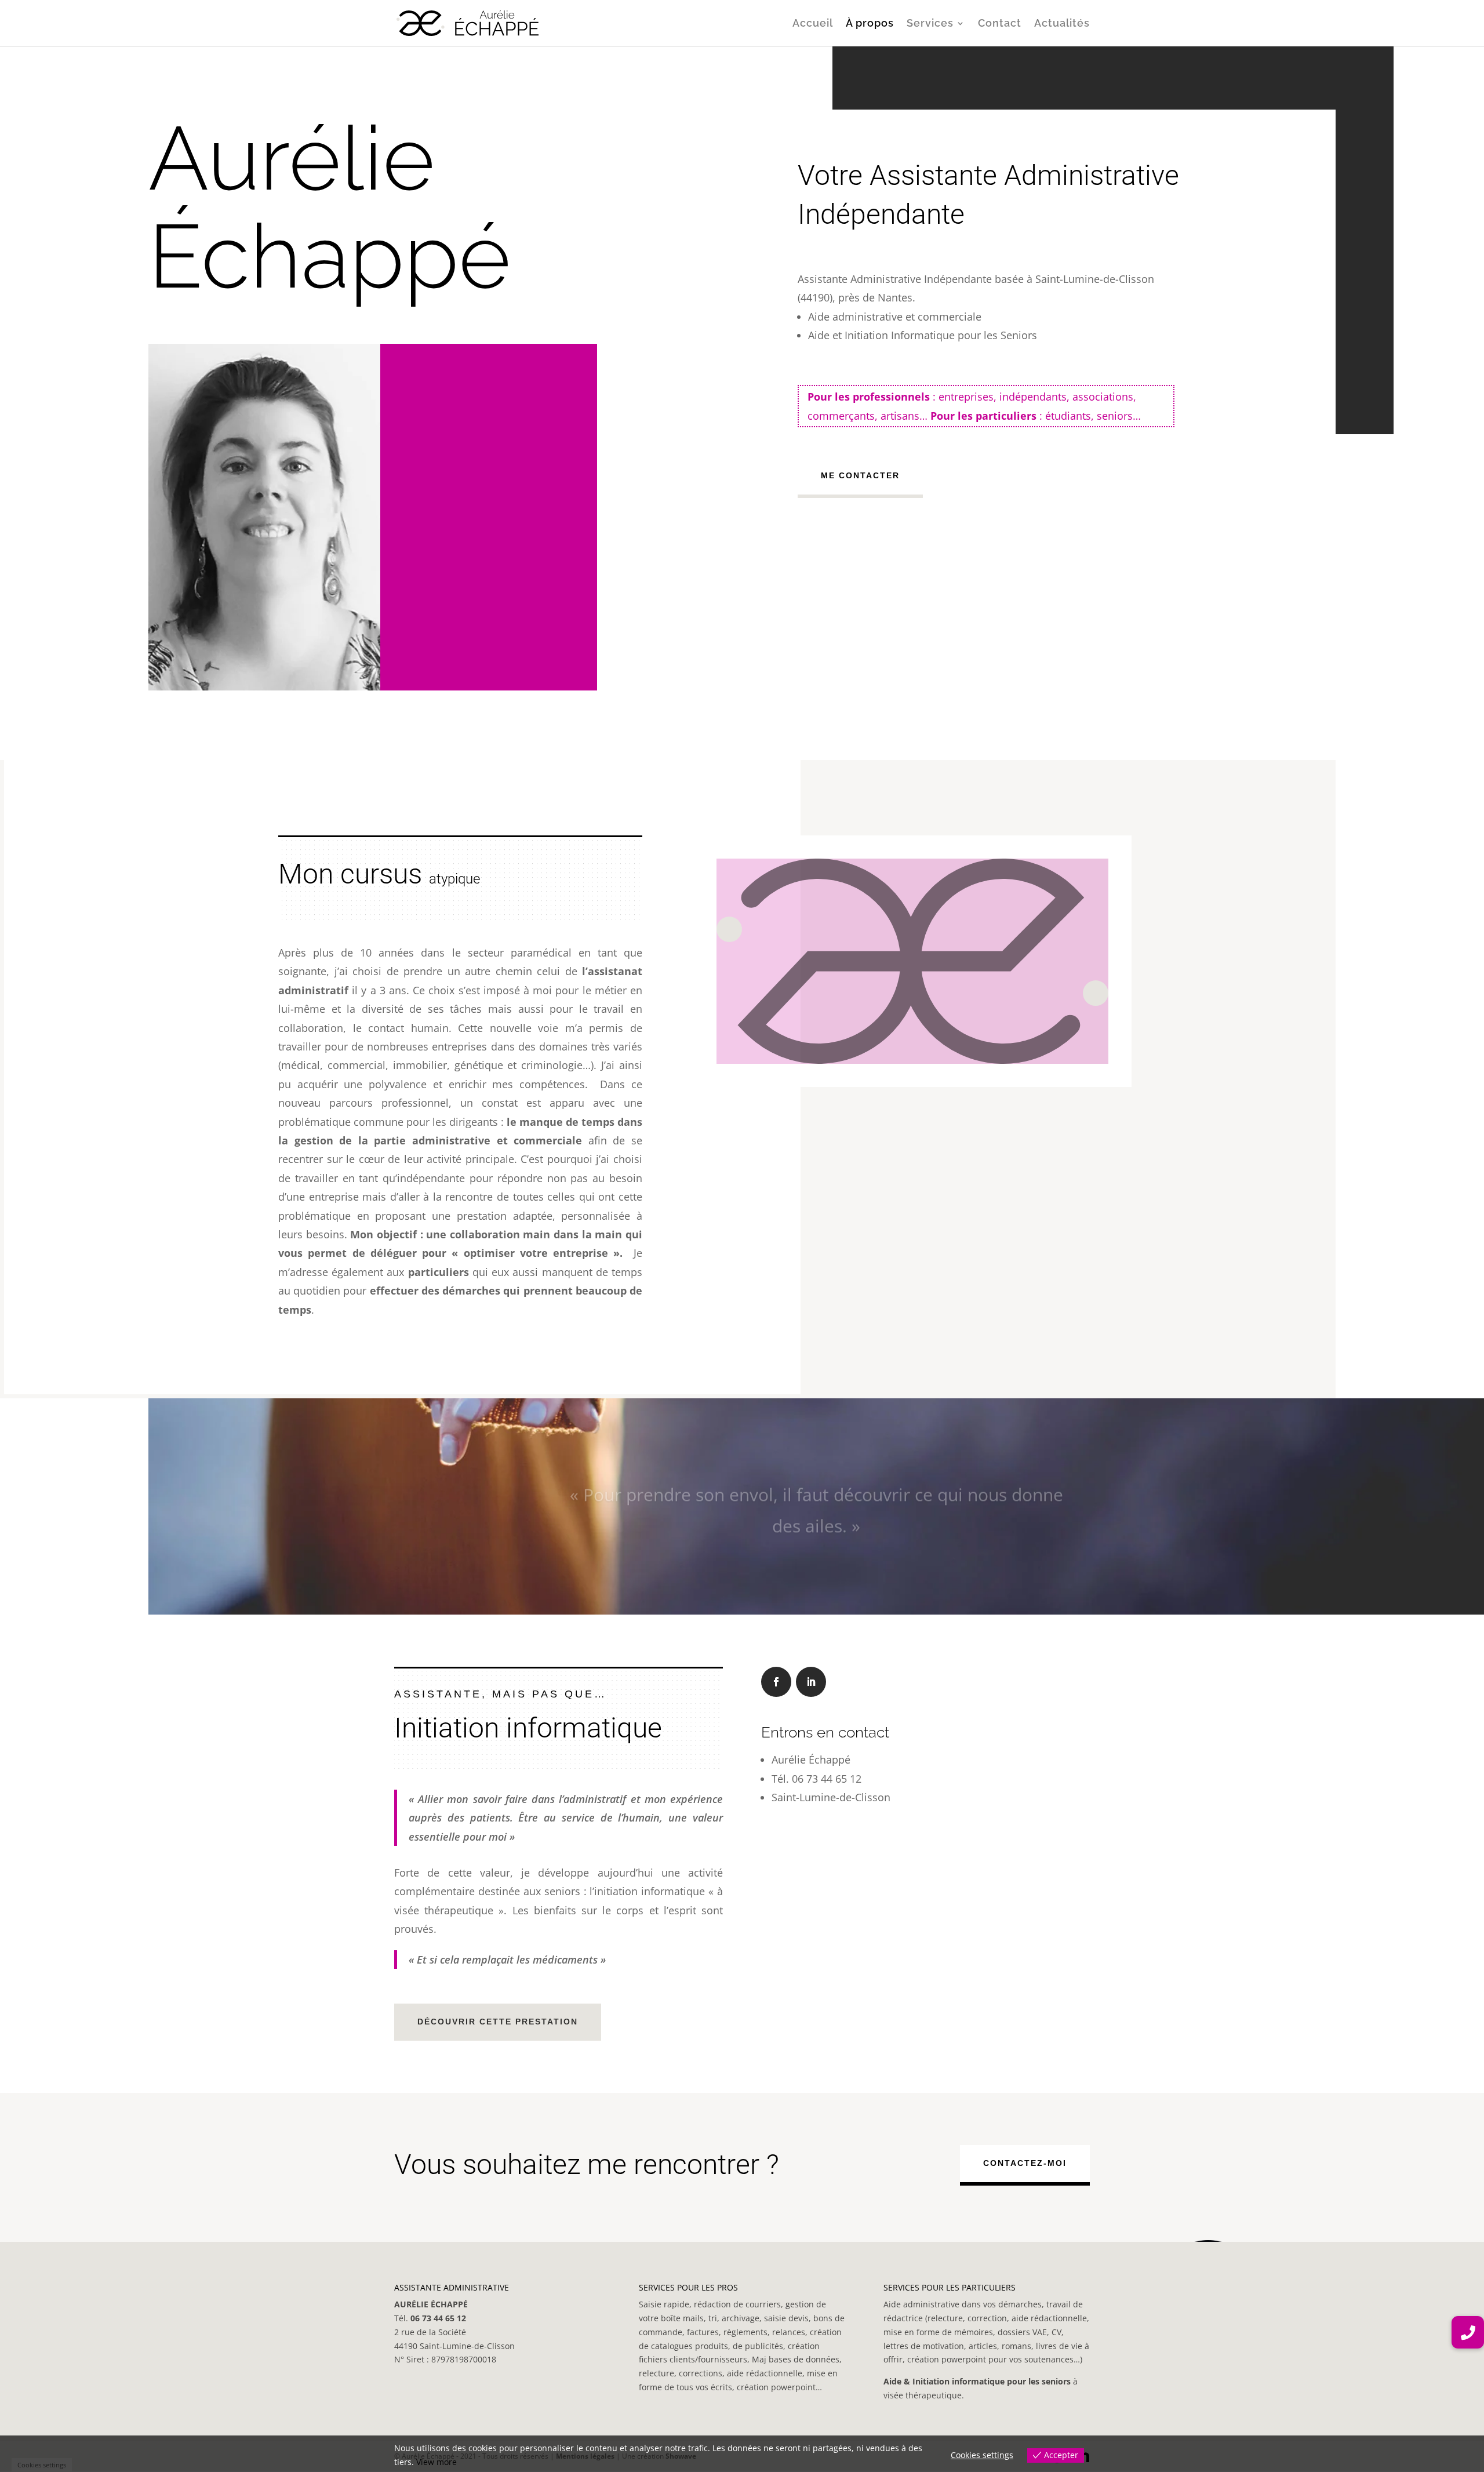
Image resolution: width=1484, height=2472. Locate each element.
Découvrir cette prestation (498, 2022)
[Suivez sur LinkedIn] (811, 1682)
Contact (1000, 24)
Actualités (1062, 24)
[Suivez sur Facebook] (776, 1682)
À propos (870, 24)
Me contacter (860, 475)
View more (437, 2462)
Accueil (813, 24)
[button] (1468, 2332)
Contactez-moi (1025, 2163)
